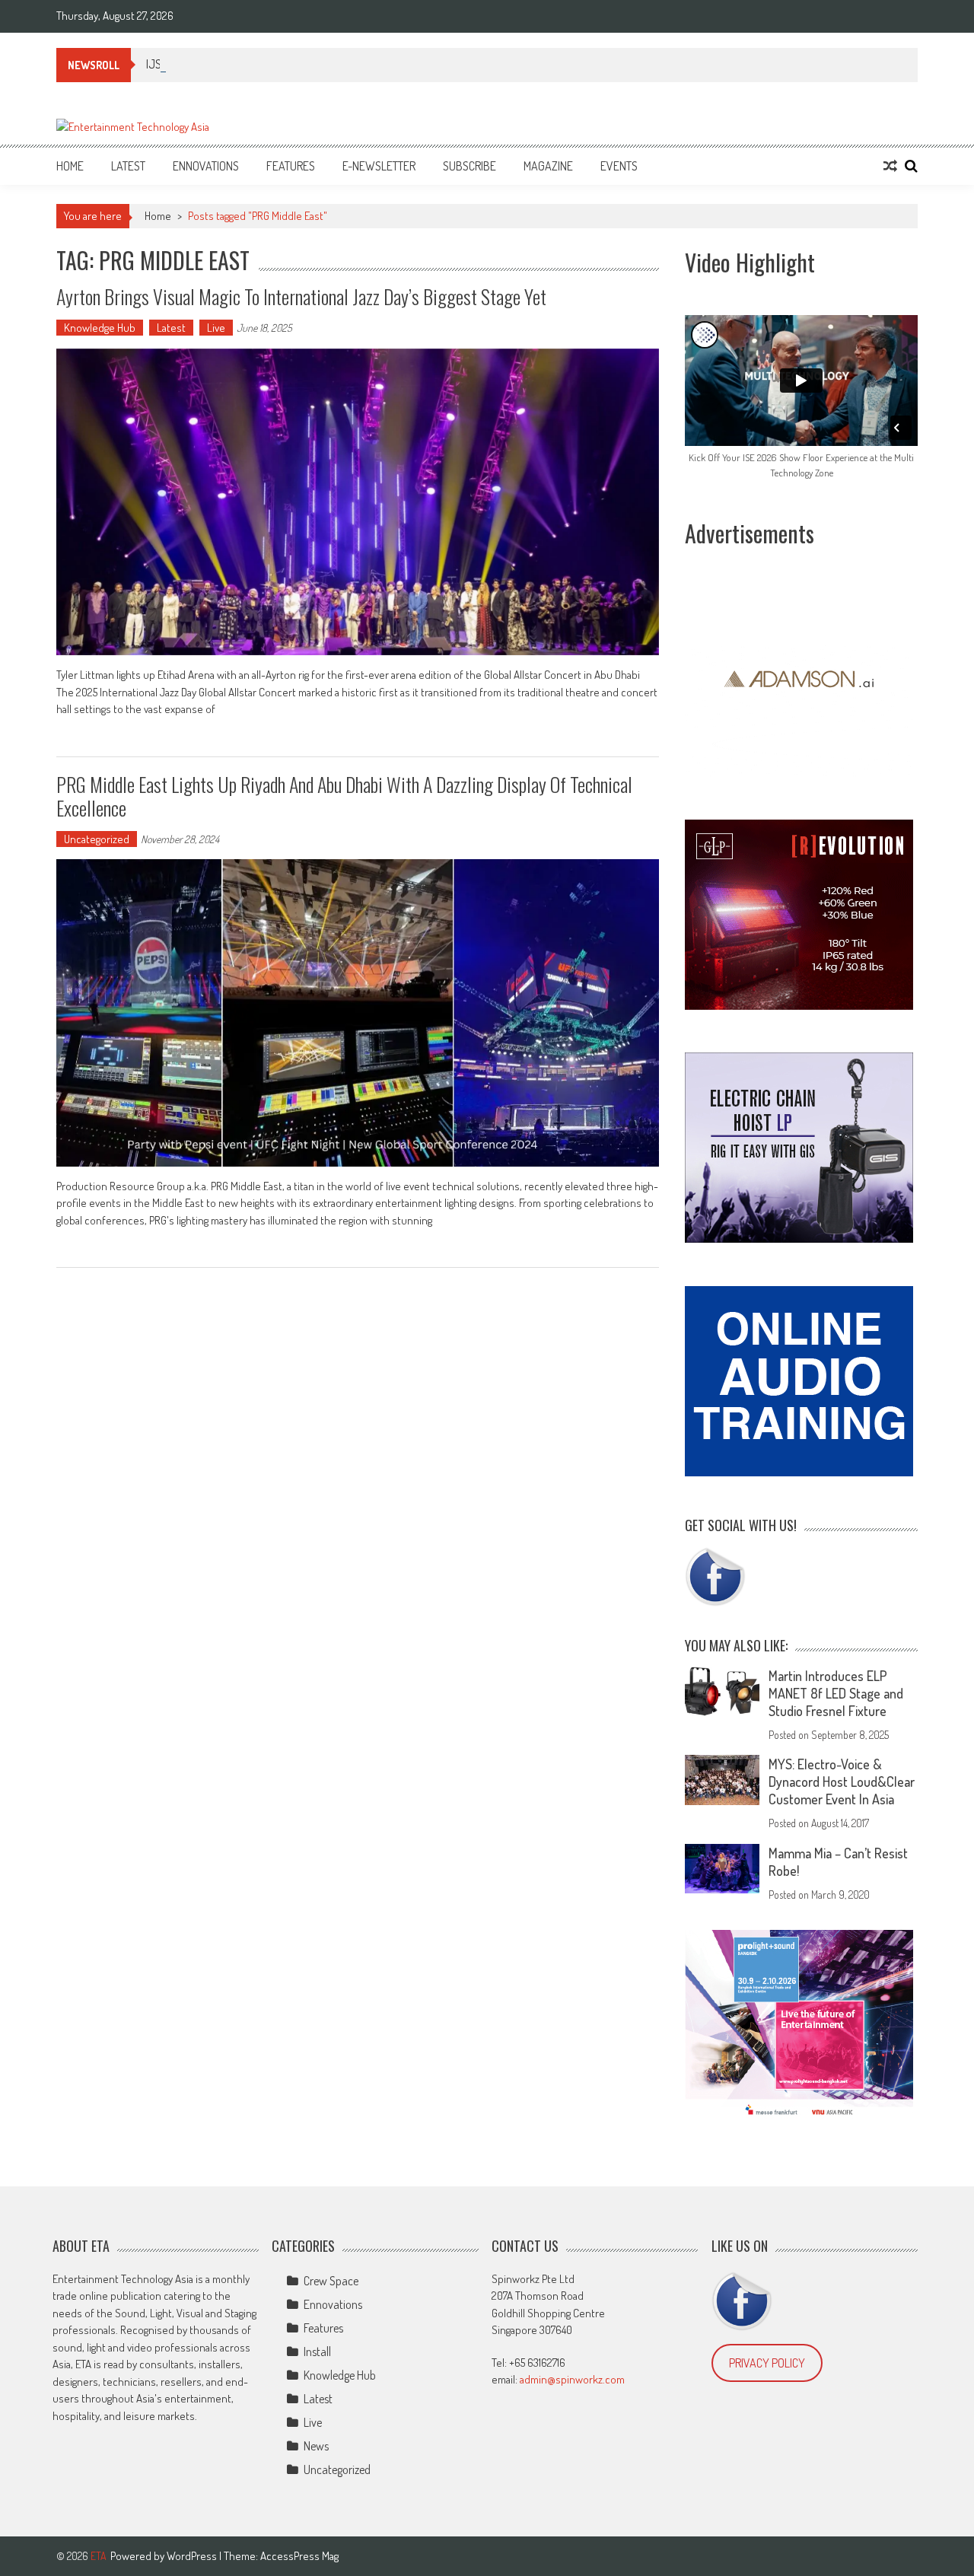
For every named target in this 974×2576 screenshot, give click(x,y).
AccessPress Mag (299, 2556)
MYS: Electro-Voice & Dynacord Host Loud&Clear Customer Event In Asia (842, 1782)
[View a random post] (890, 166)
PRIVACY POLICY (767, 2363)
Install (317, 2352)
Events (619, 166)
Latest (128, 166)
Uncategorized (97, 839)
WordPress (193, 2556)
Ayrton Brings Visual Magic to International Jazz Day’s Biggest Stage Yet (301, 296)
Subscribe (469, 166)
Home (70, 166)
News (316, 2446)
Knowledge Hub (100, 328)
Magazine (548, 166)
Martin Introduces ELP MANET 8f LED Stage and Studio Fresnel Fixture (836, 1693)
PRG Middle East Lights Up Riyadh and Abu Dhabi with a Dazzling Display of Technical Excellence (344, 796)
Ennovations (206, 166)
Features (291, 166)
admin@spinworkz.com (572, 2379)
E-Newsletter (379, 166)
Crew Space (331, 2281)
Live (216, 328)
